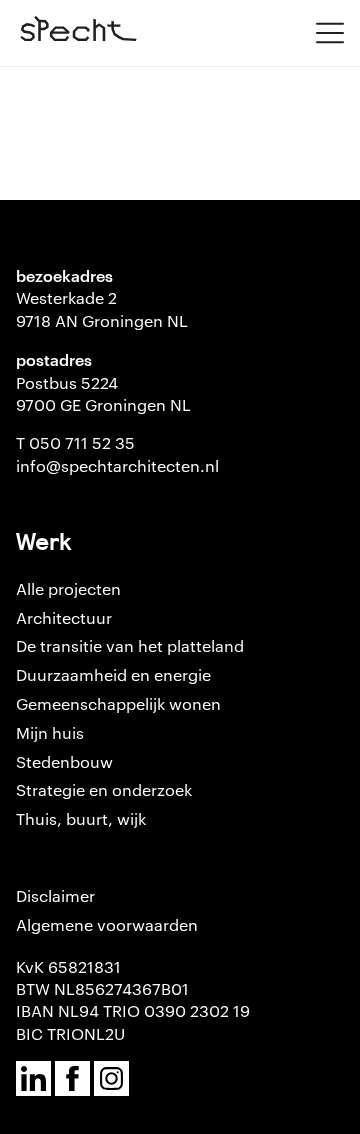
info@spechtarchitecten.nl (117, 465)
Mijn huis (50, 732)
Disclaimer (55, 895)
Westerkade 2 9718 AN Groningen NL (102, 308)
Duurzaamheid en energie (113, 674)
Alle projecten (68, 588)
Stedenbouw (64, 761)
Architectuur (64, 617)
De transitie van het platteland (130, 645)
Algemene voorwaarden (107, 924)
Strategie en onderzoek (104, 789)
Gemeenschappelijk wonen (118, 703)
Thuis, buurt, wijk (81, 818)
